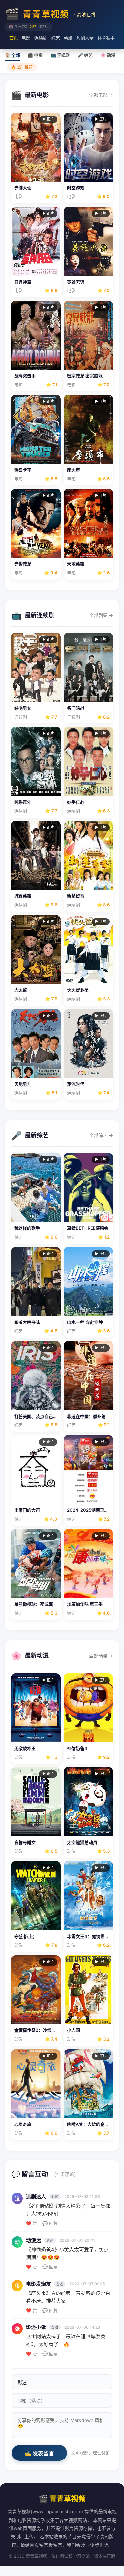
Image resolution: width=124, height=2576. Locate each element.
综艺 (56, 38)
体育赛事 (106, 38)
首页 (14, 38)
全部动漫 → (101, 1656)
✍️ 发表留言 (39, 2453)
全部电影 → (101, 95)
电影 (26, 38)
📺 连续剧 (60, 55)
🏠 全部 (12, 55)
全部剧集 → (101, 615)
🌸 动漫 (108, 55)
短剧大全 (85, 38)
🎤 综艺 (85, 55)
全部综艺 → (101, 1135)
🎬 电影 (35, 55)
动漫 (68, 38)
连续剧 (41, 38)
